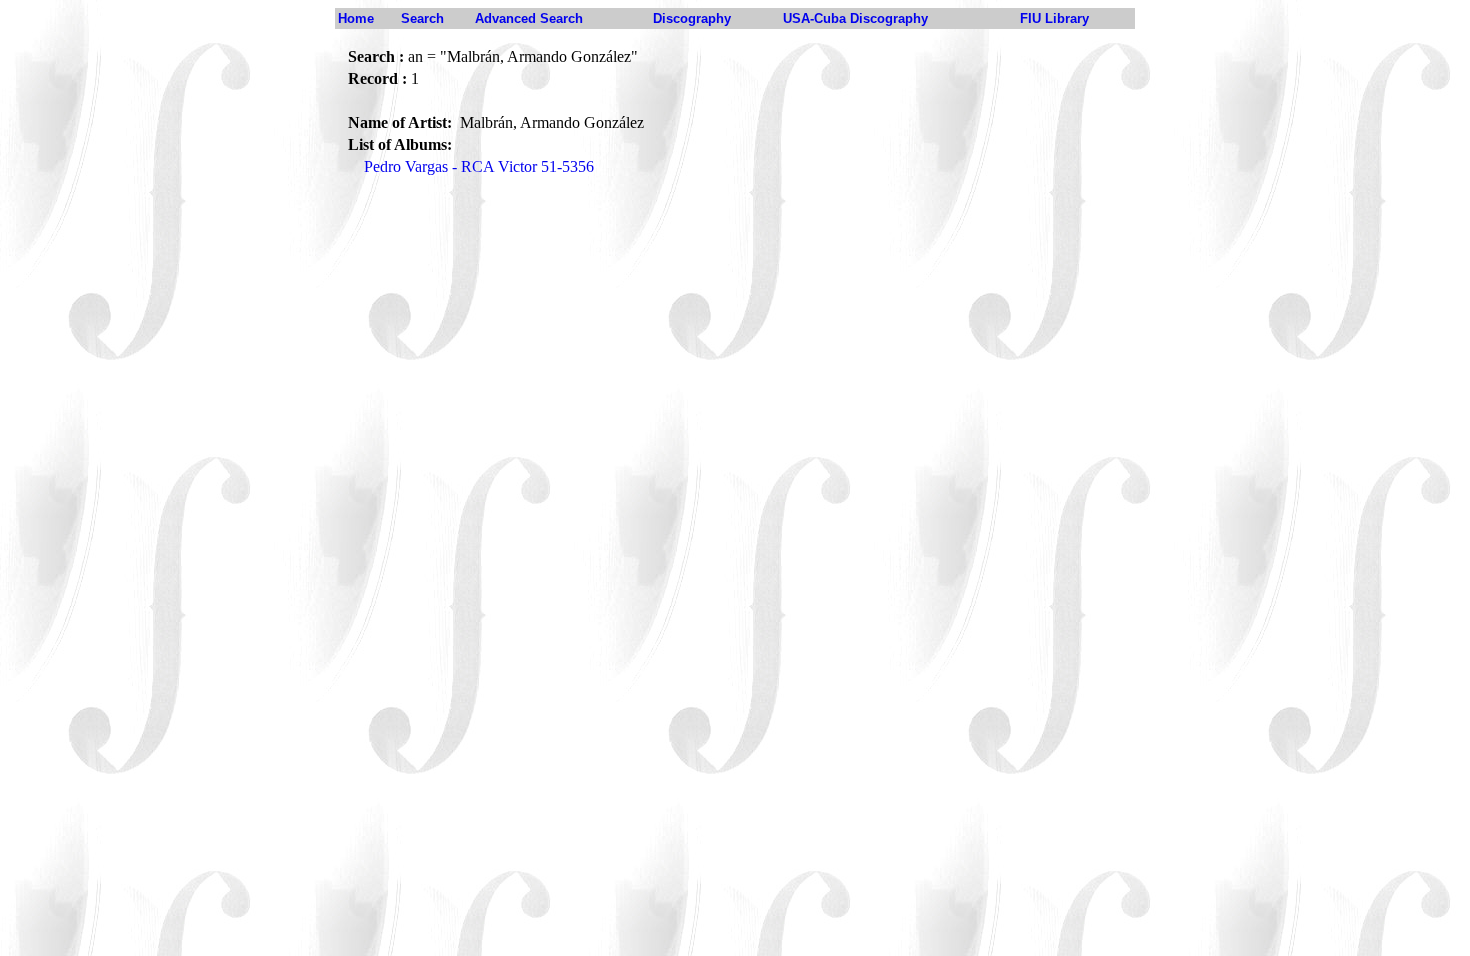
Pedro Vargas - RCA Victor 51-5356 (479, 166)
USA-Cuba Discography (855, 18)
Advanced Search (529, 18)
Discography (692, 18)
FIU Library (1054, 18)
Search (422, 18)
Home (356, 18)
